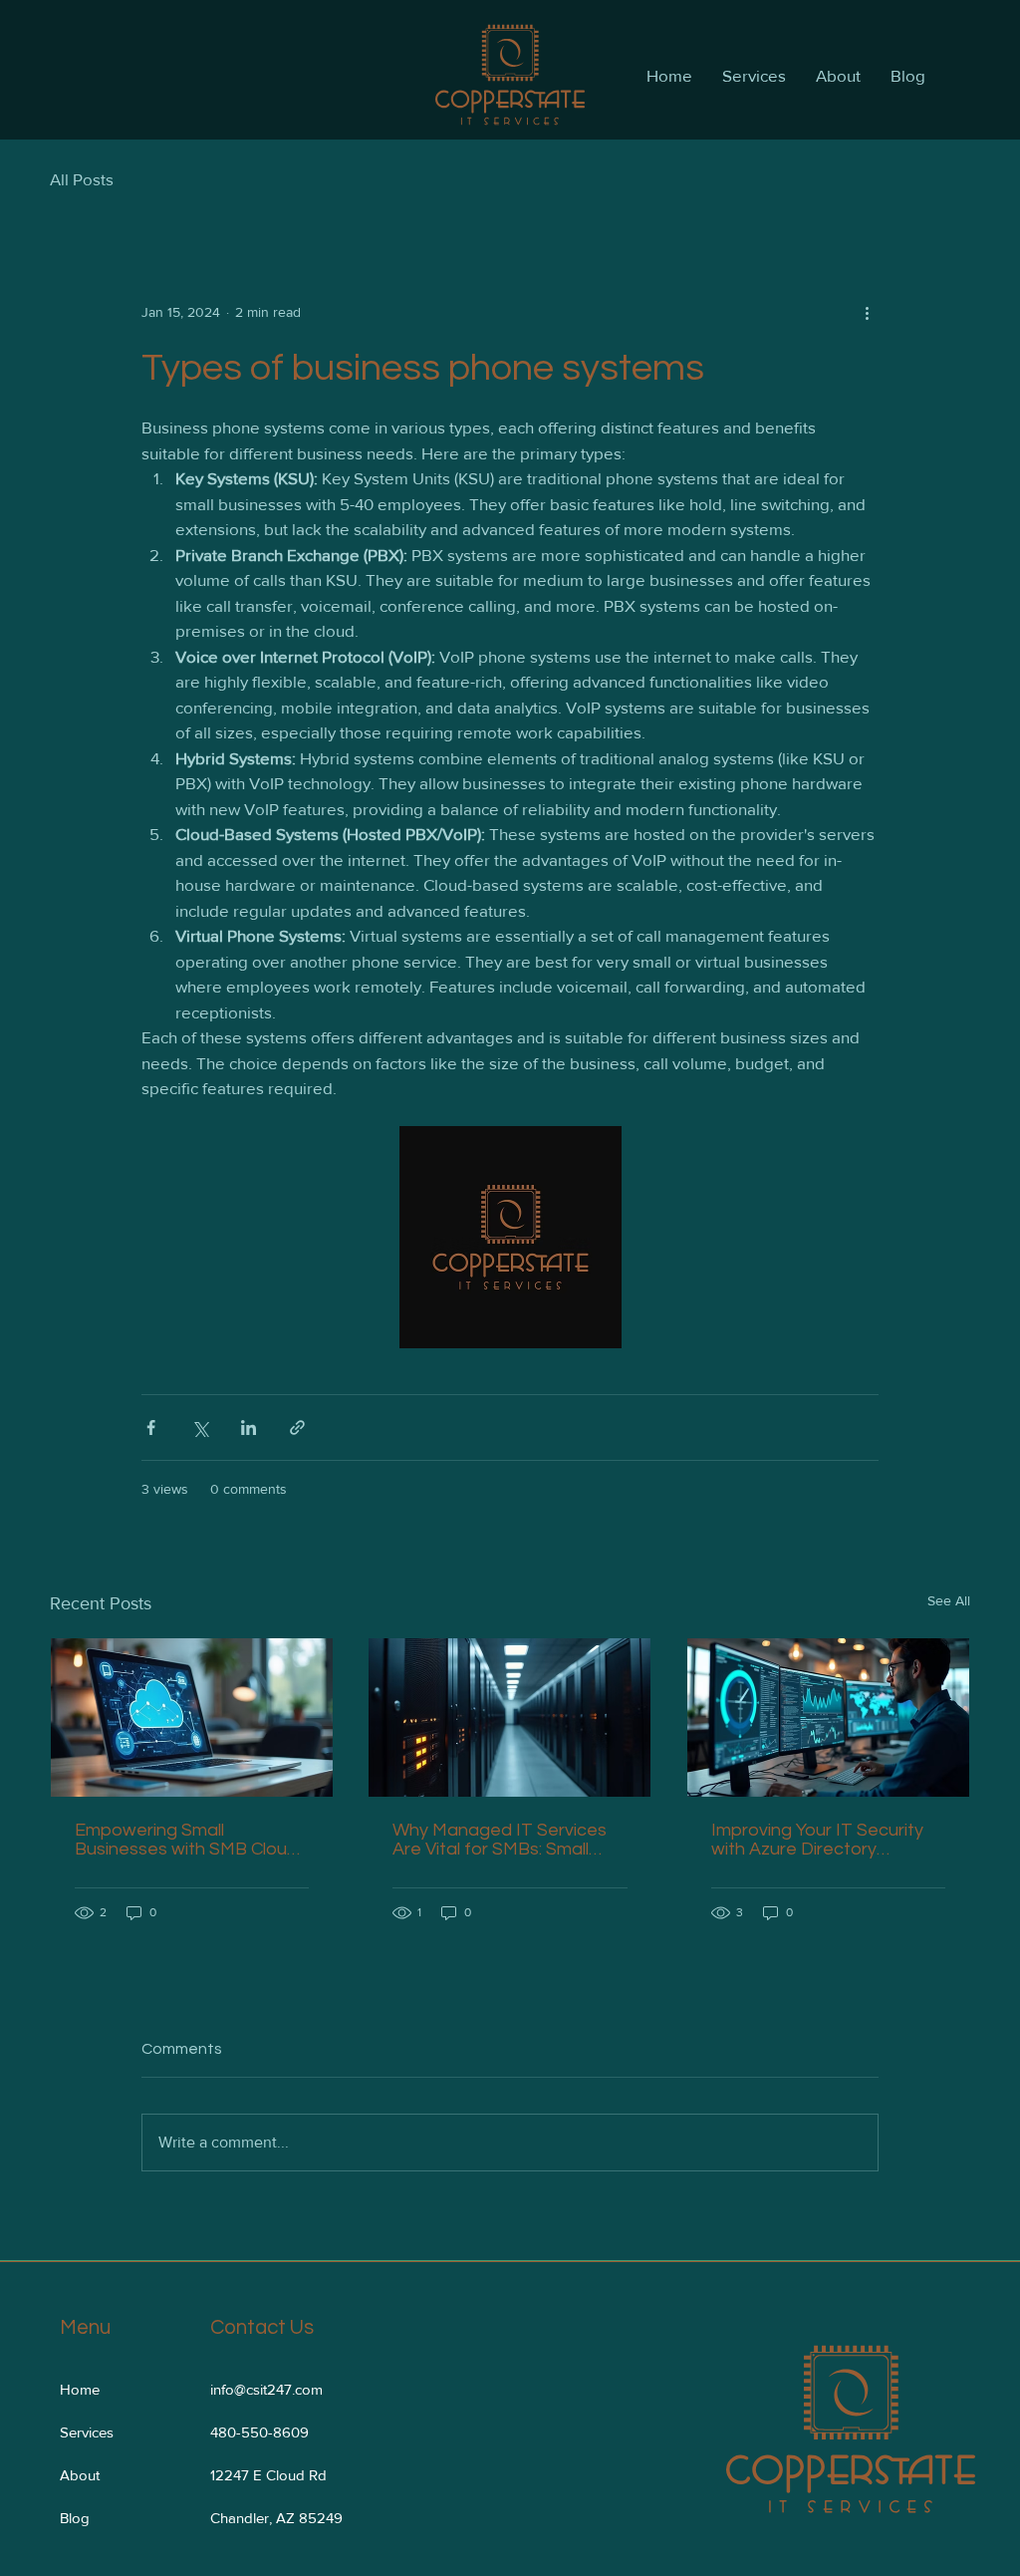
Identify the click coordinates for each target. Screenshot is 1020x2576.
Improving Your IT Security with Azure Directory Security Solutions (817, 1840)
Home (80, 2389)
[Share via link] (297, 1428)
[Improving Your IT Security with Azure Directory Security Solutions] (828, 1717)
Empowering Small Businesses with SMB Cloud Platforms (186, 1840)
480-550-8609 (259, 2432)
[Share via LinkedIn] (249, 1428)
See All (949, 1600)
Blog (75, 2518)
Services (87, 2432)
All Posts (82, 179)
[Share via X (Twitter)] (200, 1428)
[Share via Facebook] (151, 1428)
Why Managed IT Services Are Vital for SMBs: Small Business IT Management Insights (500, 1840)
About (80, 2475)
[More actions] (867, 312)
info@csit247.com (266, 2389)
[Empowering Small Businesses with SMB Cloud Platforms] (192, 1717)
